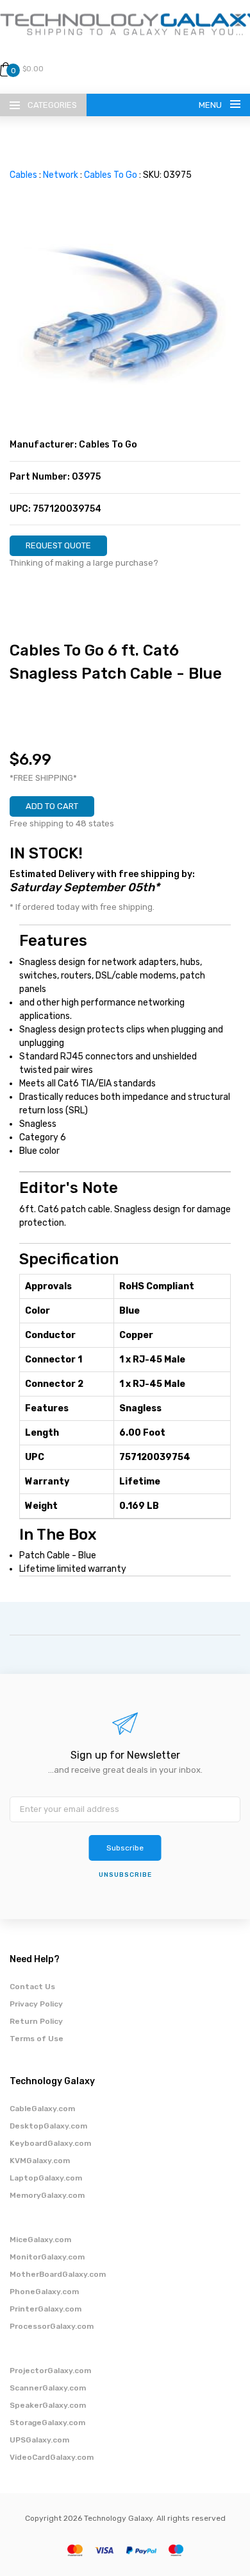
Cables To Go (111, 175)
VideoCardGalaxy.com (52, 2457)
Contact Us (32, 1987)
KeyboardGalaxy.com (50, 2143)
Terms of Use (37, 2039)
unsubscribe (125, 1875)
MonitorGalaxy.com (47, 2257)
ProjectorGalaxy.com (50, 2371)
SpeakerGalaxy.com (48, 2405)
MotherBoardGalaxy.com (58, 2274)
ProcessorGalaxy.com (52, 2326)
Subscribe (125, 1848)
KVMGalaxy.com (40, 2161)
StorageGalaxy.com (47, 2423)
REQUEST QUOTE (58, 545)
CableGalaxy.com (42, 2109)
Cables (23, 175)
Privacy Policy (36, 2004)
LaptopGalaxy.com (46, 2178)
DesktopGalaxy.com (48, 2126)
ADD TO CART (52, 806)
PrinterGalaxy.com (46, 2309)
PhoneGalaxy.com (44, 2292)
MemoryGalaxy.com (47, 2195)
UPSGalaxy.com (39, 2440)
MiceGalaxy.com (40, 2240)
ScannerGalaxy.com (48, 2388)
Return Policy (36, 2021)
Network (61, 175)
